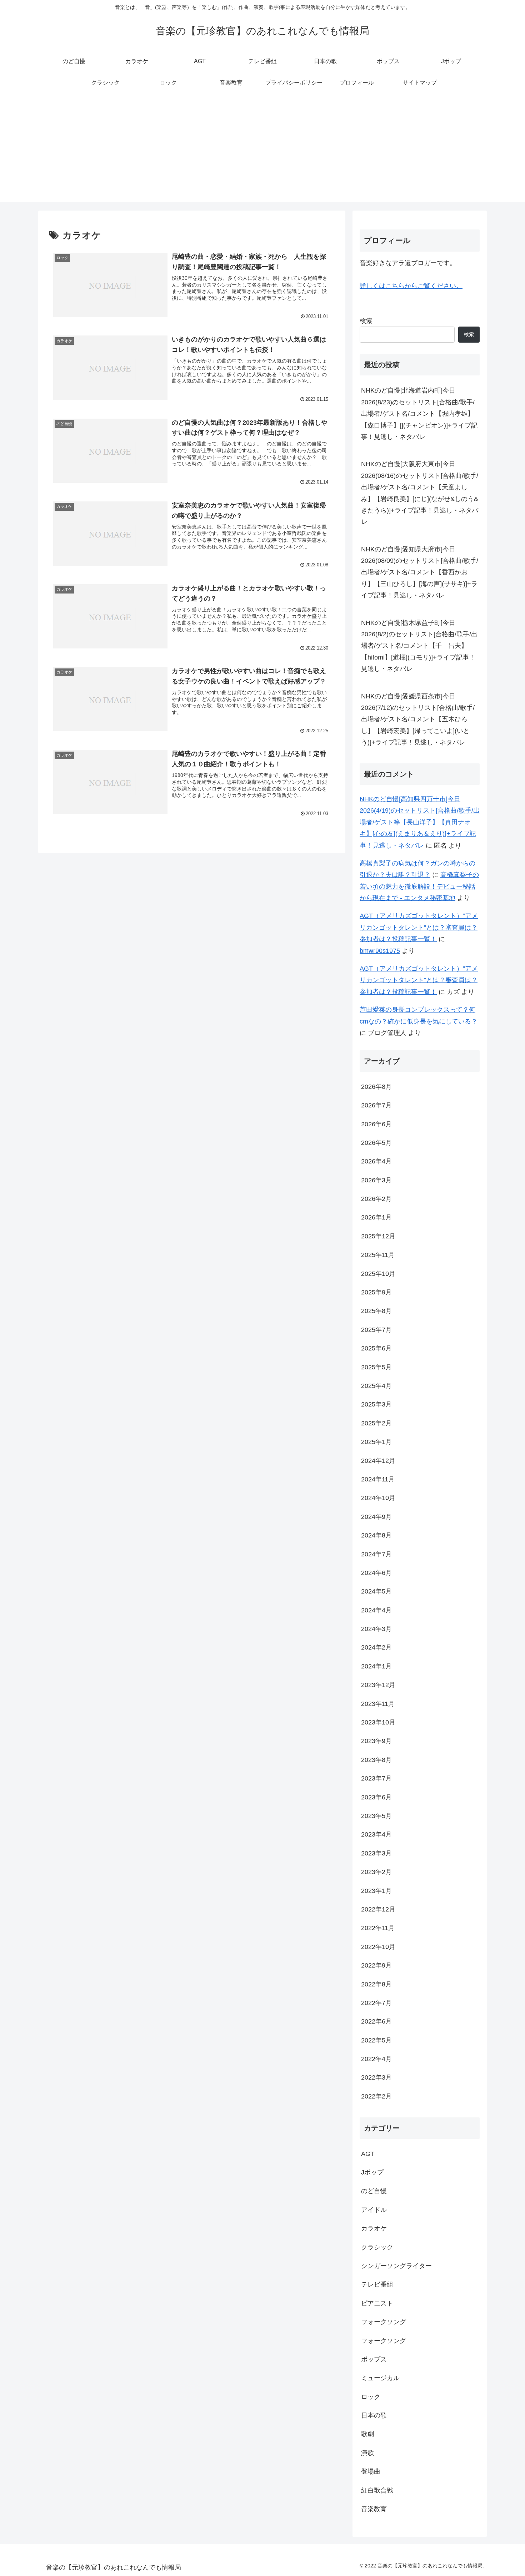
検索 (366, 321)
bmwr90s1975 (380, 951)
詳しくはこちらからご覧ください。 (411, 286)
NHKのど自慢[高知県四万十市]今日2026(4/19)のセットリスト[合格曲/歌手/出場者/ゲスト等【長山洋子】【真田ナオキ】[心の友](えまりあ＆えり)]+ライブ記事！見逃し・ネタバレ (420, 822)
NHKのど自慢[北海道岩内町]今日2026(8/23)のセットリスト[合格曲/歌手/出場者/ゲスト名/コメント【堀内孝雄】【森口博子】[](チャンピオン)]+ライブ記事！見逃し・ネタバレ (419, 414)
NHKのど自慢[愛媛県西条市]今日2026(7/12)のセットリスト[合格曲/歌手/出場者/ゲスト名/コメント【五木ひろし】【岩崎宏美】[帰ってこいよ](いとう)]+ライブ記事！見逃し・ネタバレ (418, 719)
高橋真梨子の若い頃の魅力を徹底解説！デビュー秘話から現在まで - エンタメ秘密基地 (419, 886)
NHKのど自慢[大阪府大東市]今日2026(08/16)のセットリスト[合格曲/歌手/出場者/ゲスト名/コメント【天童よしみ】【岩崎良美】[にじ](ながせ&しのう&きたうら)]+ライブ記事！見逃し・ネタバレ (420, 493)
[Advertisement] (262, 152)
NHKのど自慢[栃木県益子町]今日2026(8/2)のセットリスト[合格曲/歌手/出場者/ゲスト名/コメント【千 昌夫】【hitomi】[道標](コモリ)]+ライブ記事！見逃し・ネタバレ (419, 646)
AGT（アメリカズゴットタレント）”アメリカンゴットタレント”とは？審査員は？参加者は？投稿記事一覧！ (419, 927)
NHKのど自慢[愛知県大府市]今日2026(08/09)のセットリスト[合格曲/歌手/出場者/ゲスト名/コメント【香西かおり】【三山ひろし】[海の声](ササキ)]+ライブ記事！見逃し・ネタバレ (420, 572)
